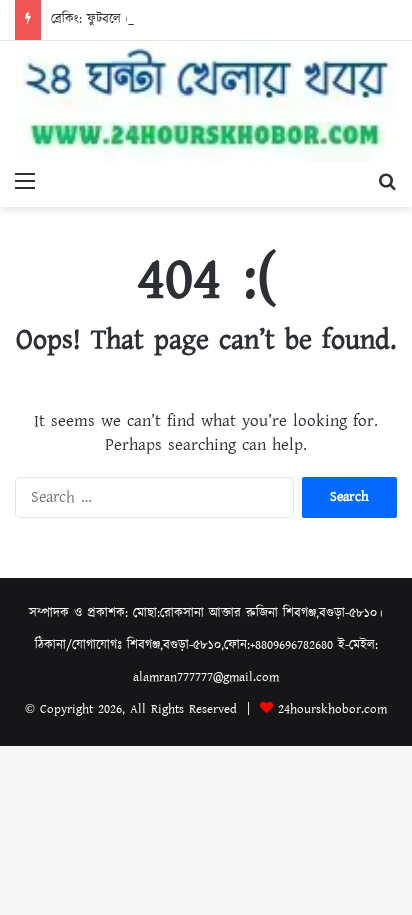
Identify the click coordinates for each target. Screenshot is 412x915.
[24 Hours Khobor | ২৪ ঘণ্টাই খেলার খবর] (206, 101)
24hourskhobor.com (332, 709)
